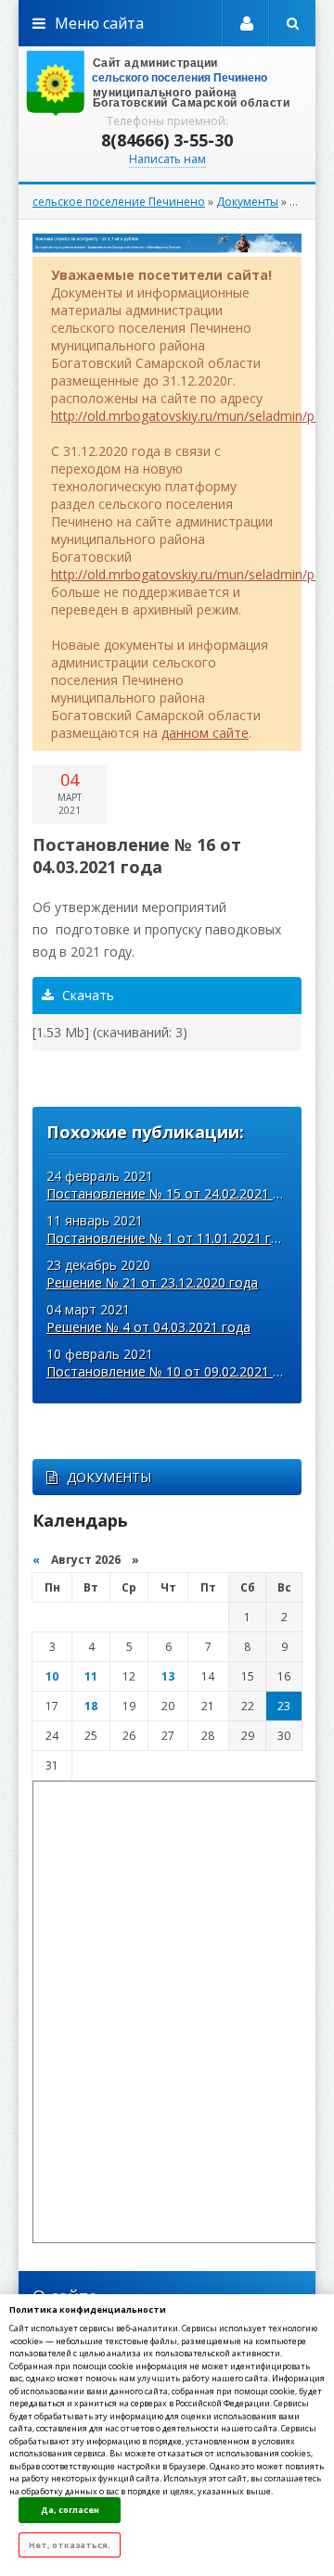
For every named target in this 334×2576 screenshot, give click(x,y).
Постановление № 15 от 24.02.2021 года (174, 1193)
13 (168, 1676)
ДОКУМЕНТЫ (109, 1477)
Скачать (86, 995)
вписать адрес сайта (167, 83)
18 (91, 1706)
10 (52, 1676)
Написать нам (167, 159)
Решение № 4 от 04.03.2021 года (148, 1327)
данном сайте (205, 733)
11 (91, 1676)
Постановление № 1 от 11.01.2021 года (170, 1238)
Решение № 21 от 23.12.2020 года (152, 1282)
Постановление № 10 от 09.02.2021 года (174, 1371)
